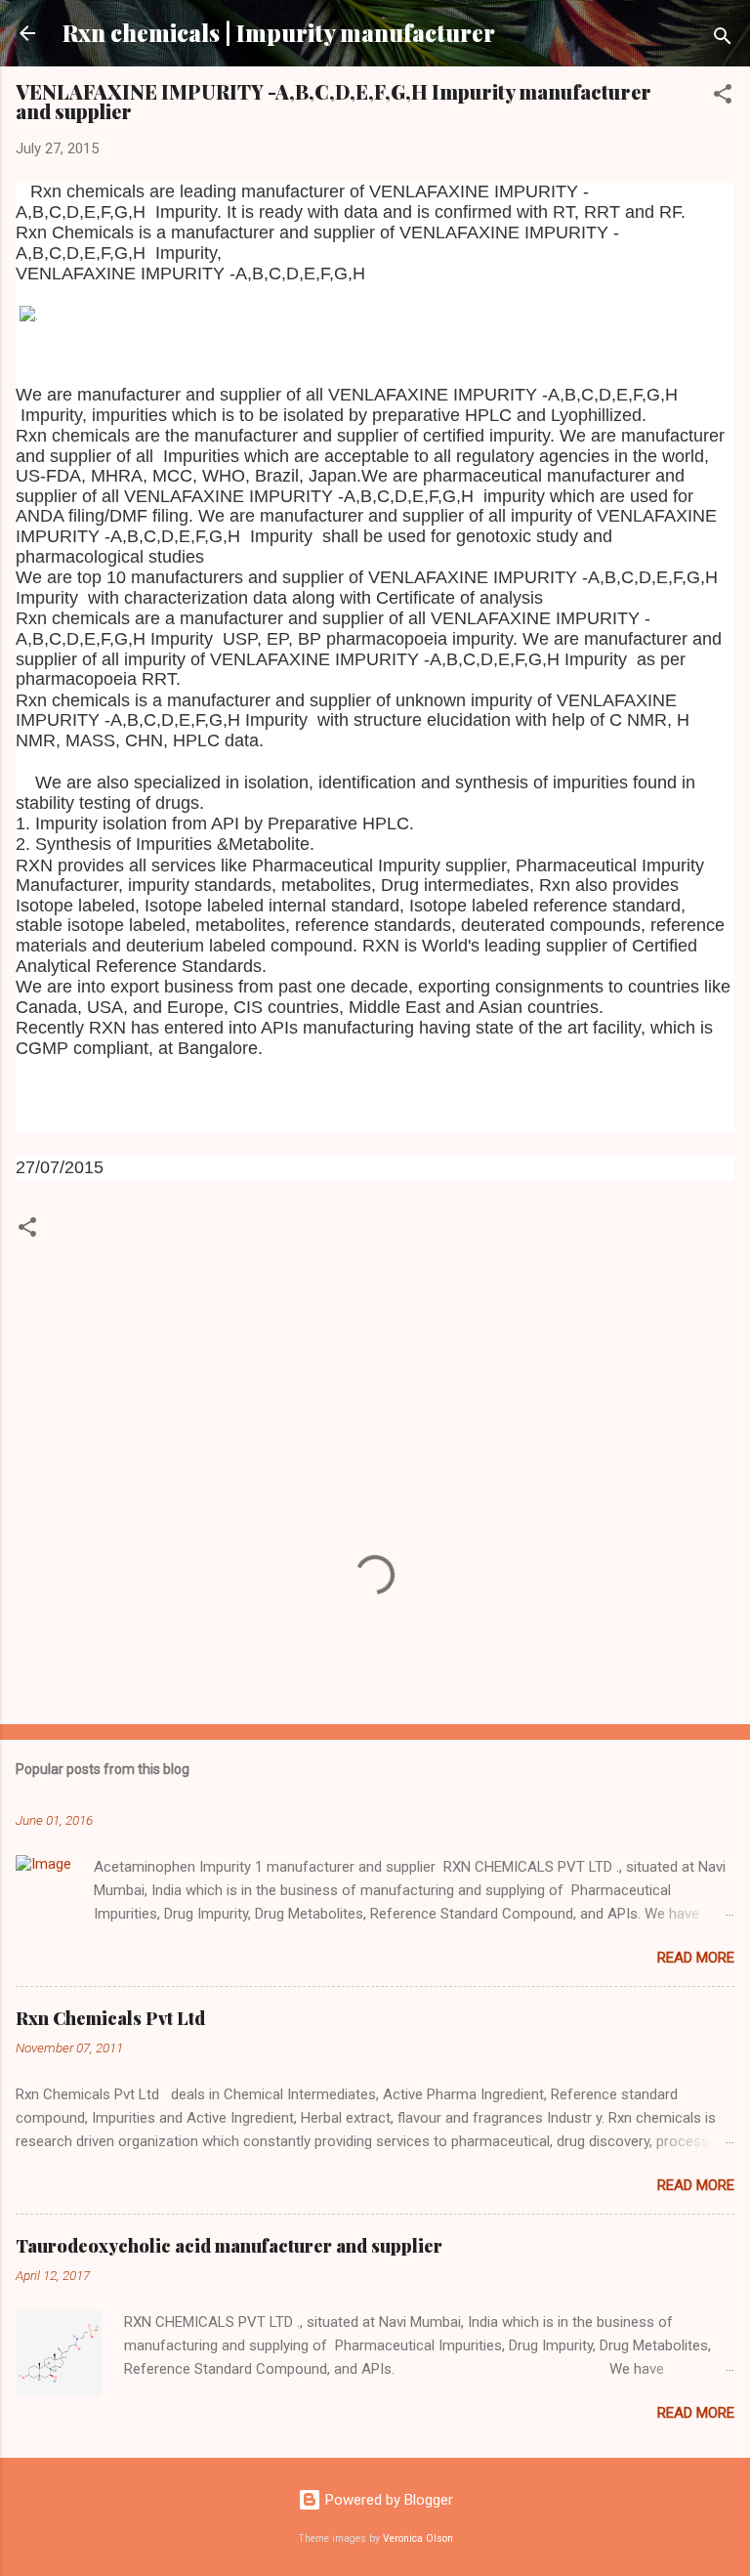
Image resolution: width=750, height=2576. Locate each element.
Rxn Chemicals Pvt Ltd (110, 2018)
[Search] (723, 40)
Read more (696, 1958)
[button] (723, 97)
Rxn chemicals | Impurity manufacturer (279, 33)
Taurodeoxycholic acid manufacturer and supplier (229, 2246)
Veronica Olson (418, 2538)
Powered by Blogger (387, 2500)
